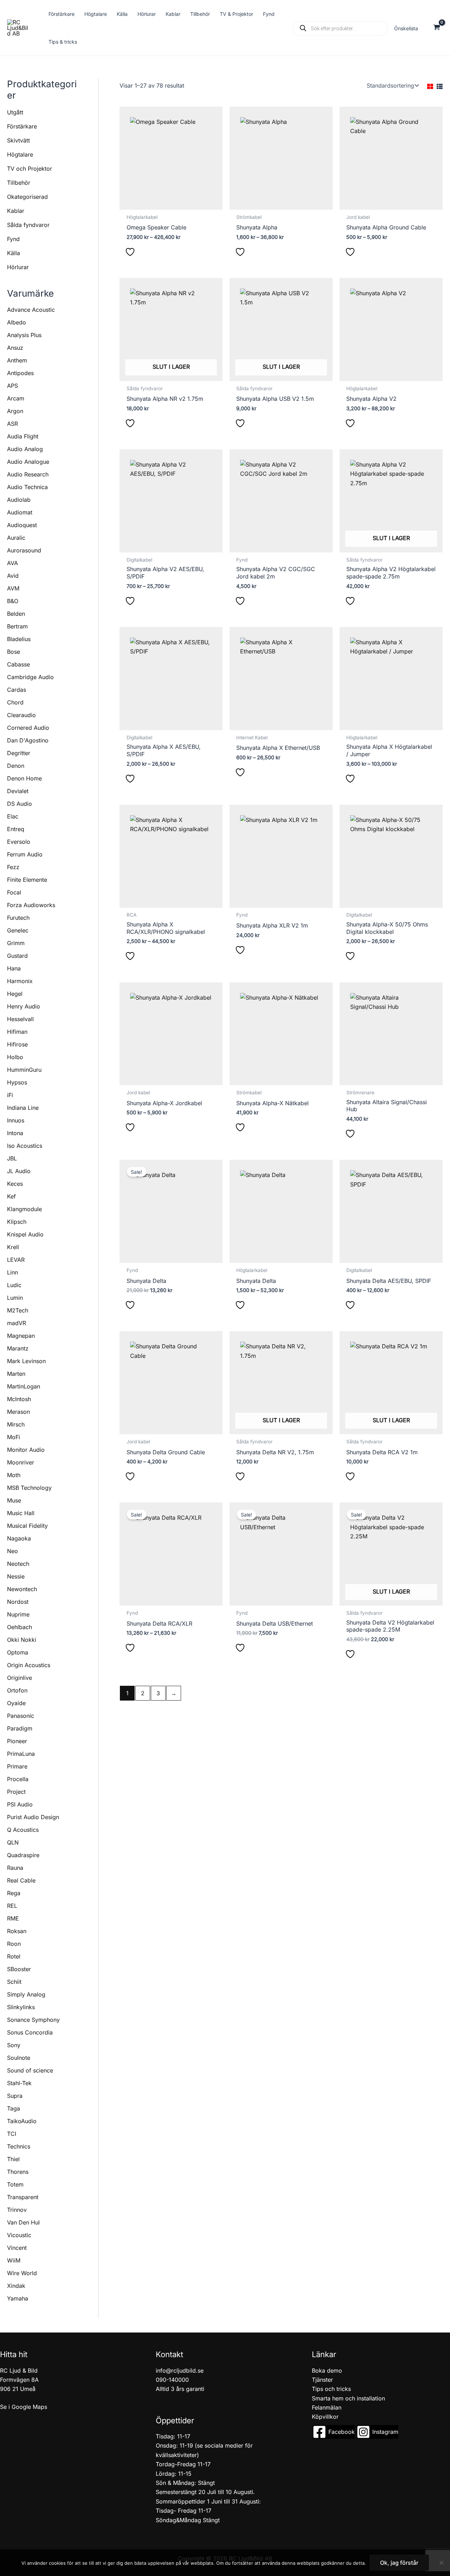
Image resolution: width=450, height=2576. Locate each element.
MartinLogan (24, 1386)
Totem (15, 2184)
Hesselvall (20, 1019)
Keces (15, 1184)
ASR (12, 424)
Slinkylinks (21, 2007)
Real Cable (21, 1880)
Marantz (18, 1348)
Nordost (18, 1602)
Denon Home (24, 778)
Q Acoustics (23, 1830)
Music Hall (21, 1513)
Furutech (18, 918)
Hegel (15, 994)
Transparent (23, 2197)
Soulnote (19, 2058)
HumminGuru (24, 1070)
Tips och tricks (331, 2389)
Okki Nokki (22, 1640)
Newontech (22, 1589)
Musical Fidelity (27, 1526)
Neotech (18, 1564)
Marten (16, 1374)
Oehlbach (20, 1627)
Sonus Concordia (30, 2032)
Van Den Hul (23, 2222)
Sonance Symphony (33, 2020)
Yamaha (18, 2298)
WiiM (14, 2260)
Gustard (17, 956)
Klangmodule (24, 1209)
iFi (10, 1095)
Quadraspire (23, 1855)
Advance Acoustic (31, 310)
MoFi (14, 1437)
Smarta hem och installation (348, 2398)
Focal (14, 892)
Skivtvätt (18, 140)
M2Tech (18, 1310)
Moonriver (21, 1462)
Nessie (16, 1576)
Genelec (18, 930)
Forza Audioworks (31, 905)
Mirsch (16, 1424)
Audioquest (22, 525)
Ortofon (17, 1690)
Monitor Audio (26, 1450)
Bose (14, 652)
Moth (14, 1475)
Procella (18, 1779)
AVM (13, 588)
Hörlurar (18, 267)
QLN (13, 1842)
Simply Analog (26, 1994)
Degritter (19, 753)
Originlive (20, 1678)
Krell (13, 1247)
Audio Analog (25, 449)
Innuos (16, 1120)
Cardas (17, 690)
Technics (19, 2146)
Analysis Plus (24, 335)
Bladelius (19, 639)
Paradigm (20, 1728)
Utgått (15, 112)
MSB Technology (29, 1488)
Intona (15, 1133)
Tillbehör (19, 183)
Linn (12, 1272)
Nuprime (18, 1614)
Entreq (16, 829)
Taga (14, 2108)
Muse (14, 1500)
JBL (12, 1158)
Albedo (17, 322)
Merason (18, 1412)
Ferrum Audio (25, 854)
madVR (17, 1323)
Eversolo (19, 842)
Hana (14, 968)
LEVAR (16, 1260)
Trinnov (17, 2210)
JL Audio (19, 1171)
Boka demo (327, 2371)
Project (16, 1792)
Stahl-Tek (19, 2083)
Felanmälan (327, 2407)
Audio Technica (27, 487)
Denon (16, 766)
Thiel (13, 2159)
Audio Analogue (28, 462)
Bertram (17, 626)
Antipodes (20, 373)
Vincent (17, 2248)
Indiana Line (23, 1108)
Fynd (13, 239)
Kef (11, 1196)
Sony (14, 2045)
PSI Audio (20, 1804)
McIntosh (19, 1399)
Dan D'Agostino (28, 740)
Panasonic (21, 1716)
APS (12, 386)
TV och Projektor (30, 169)
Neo (12, 1551)
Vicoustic (19, 2235)
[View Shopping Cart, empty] (436, 28)
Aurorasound (24, 550)
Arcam (16, 398)
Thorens (18, 2172)
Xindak (16, 2286)
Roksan (17, 1931)
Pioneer (17, 1741)
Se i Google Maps (24, 2407)
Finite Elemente (27, 880)
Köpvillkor (325, 2417)
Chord (15, 702)
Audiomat (20, 512)
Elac (13, 816)
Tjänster (322, 2380)
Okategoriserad (27, 197)
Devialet (18, 791)
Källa (14, 253)
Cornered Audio (28, 728)
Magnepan (21, 1336)
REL (12, 1906)
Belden (16, 614)
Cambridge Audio (30, 677)
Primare (17, 1766)
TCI (12, 2134)
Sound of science (30, 2070)
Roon (14, 1944)
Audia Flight (23, 436)
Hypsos (17, 1082)
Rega (14, 1893)
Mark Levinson (26, 1361)
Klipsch (17, 1222)
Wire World (22, 2273)
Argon (15, 411)
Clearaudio (21, 715)
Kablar (16, 211)
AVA (12, 563)
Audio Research (28, 474)
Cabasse (18, 664)
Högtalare (20, 154)
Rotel (14, 1956)
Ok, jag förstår (399, 2563)
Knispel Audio (25, 1234)
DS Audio (20, 804)
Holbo (15, 1057)
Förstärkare (22, 126)
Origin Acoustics (29, 1665)
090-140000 (172, 2380)
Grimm (16, 943)
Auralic (16, 538)
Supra (15, 2096)
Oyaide (16, 1703)
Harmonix (20, 981)
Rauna (15, 1868)
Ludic (14, 1285)
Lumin (15, 1298)
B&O (13, 601)
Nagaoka (19, 1538)
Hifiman (17, 1032)
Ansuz (15, 348)
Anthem (17, 360)
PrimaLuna (21, 1754)
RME (13, 1918)
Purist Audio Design (33, 1817)
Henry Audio (24, 1006)
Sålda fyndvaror (28, 225)
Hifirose (17, 1044)
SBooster (19, 1969)
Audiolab (19, 500)
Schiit (14, 1982)
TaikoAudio (22, 2121)
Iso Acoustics (25, 1146)
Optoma (18, 1652)
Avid (13, 576)
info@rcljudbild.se (180, 2371)
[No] (441, 2563)
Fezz (13, 867)
